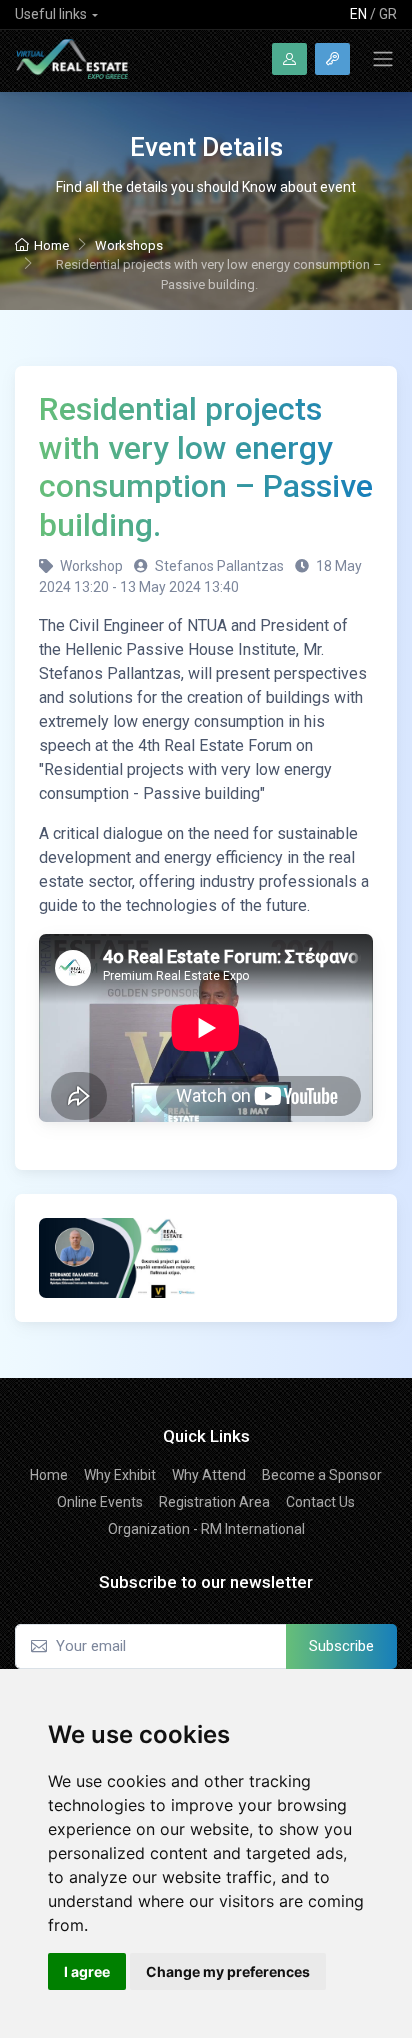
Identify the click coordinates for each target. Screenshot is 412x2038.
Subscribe (341, 1646)
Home (51, 245)
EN (358, 14)
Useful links (51, 14)
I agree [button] (87, 1971)
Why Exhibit (120, 1475)
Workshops (129, 245)
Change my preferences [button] (228, 1971)
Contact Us (320, 1502)
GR (388, 14)
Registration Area (214, 1502)
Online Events (100, 1502)
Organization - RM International (206, 1529)
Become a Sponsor (322, 1475)
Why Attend (209, 1475)
